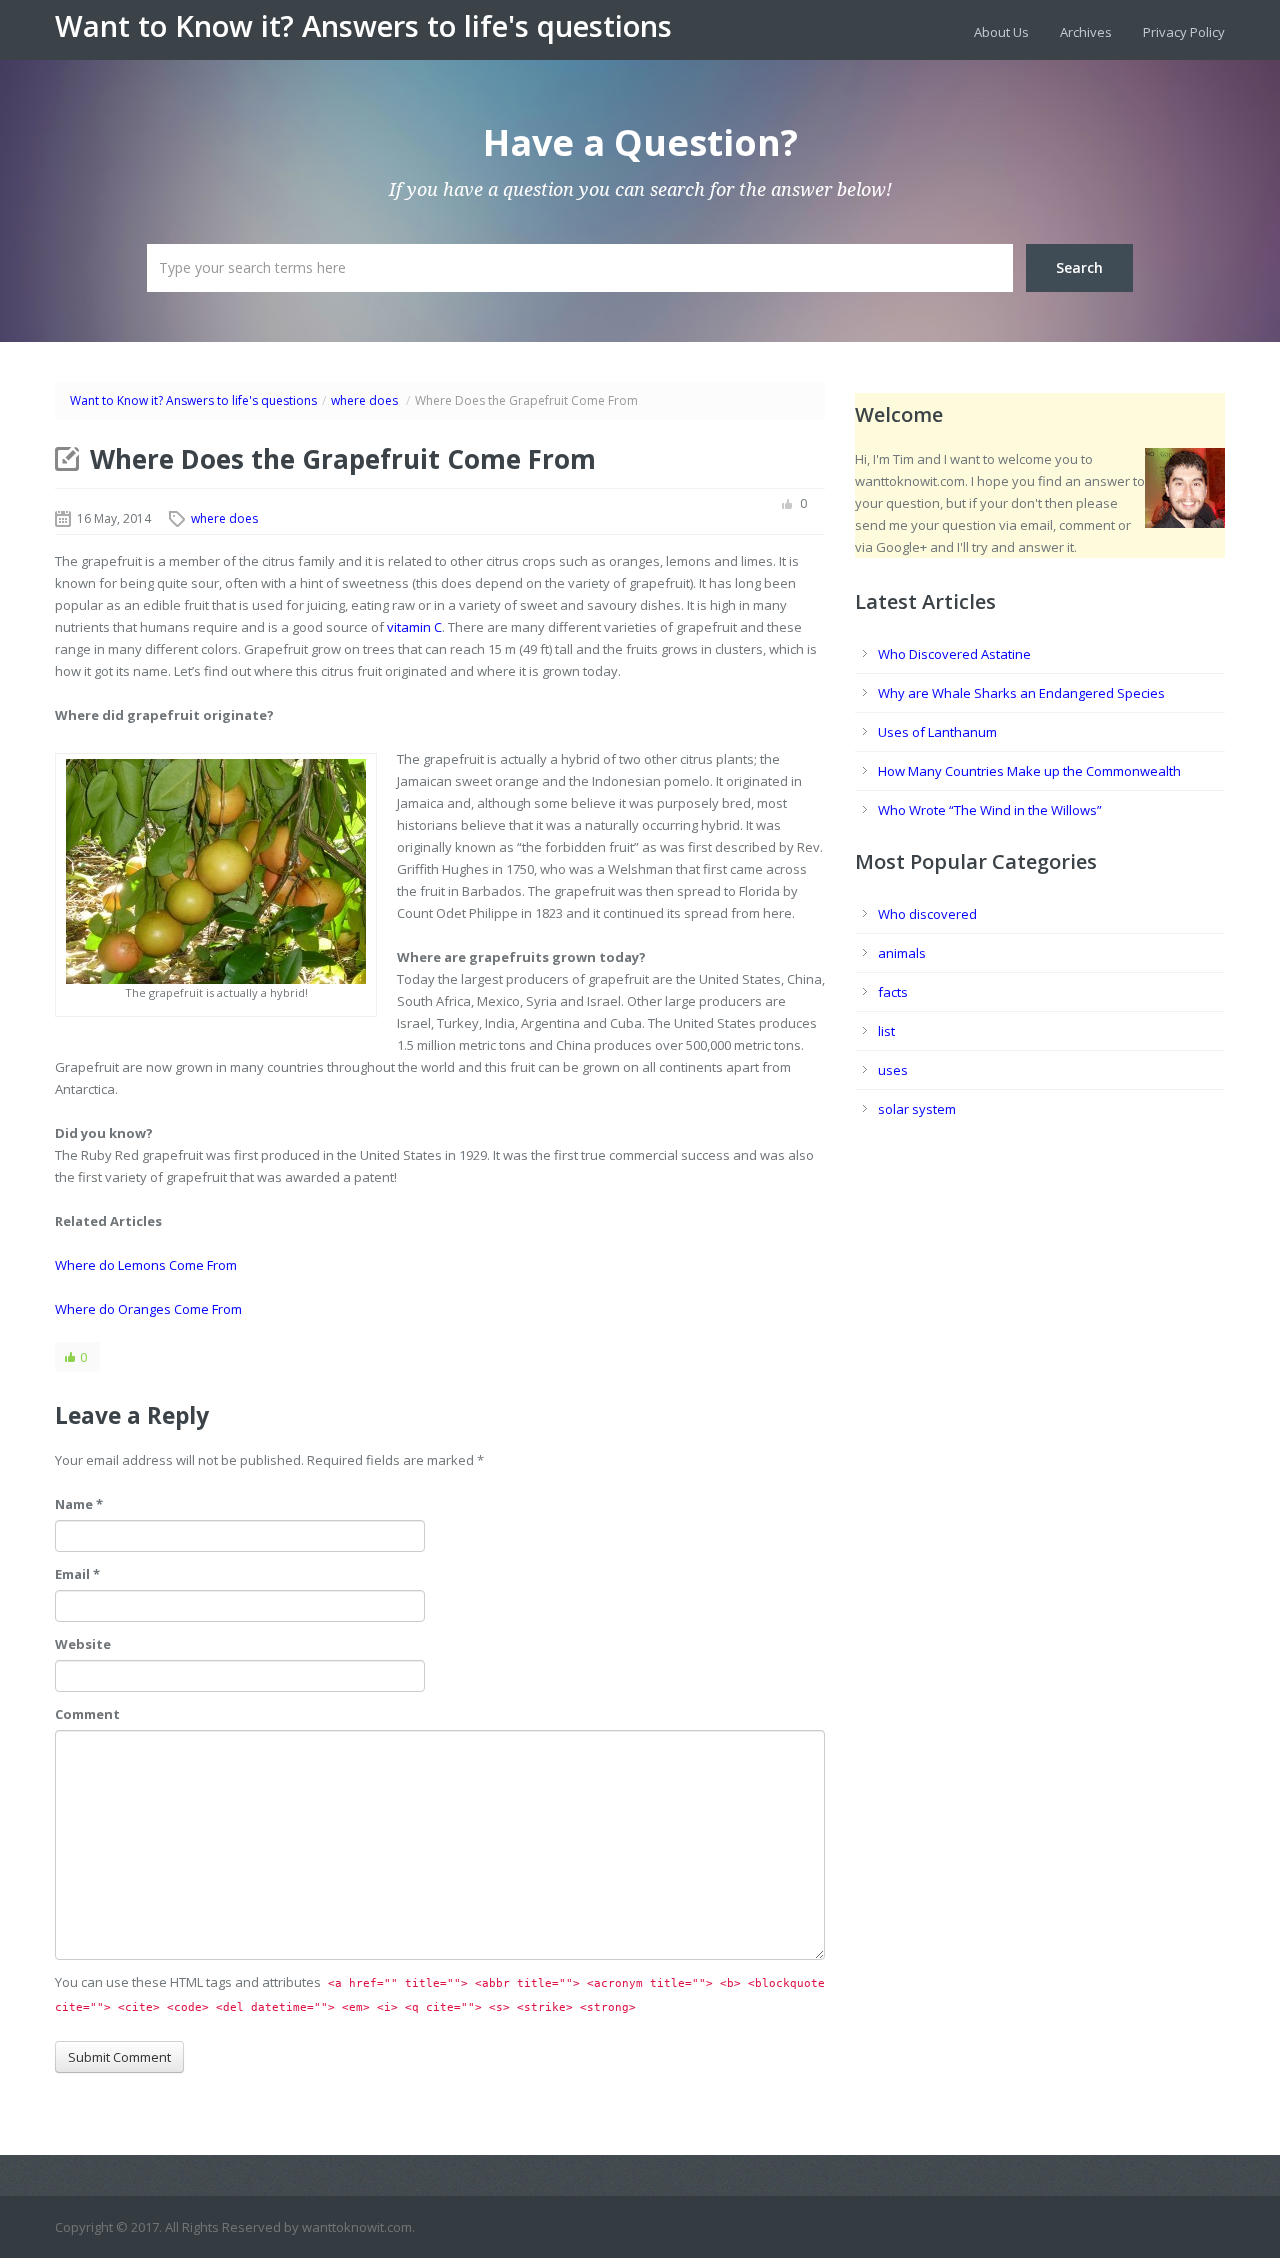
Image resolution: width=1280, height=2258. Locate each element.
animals (902, 953)
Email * (77, 1574)
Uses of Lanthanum (937, 732)
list (886, 1031)
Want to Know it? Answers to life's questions (363, 26)
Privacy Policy (1184, 32)
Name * (79, 1504)
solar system (917, 1109)
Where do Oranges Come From (148, 1309)
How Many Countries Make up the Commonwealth (1029, 771)
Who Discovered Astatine (954, 654)
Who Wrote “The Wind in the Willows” (990, 810)
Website (83, 1644)
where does (364, 400)
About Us (1001, 32)
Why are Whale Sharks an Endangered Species (1021, 693)
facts (893, 992)
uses (893, 1070)
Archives (1086, 32)
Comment (87, 1714)
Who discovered (927, 914)
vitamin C (414, 627)
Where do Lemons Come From (146, 1265)
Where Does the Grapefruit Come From (343, 459)
